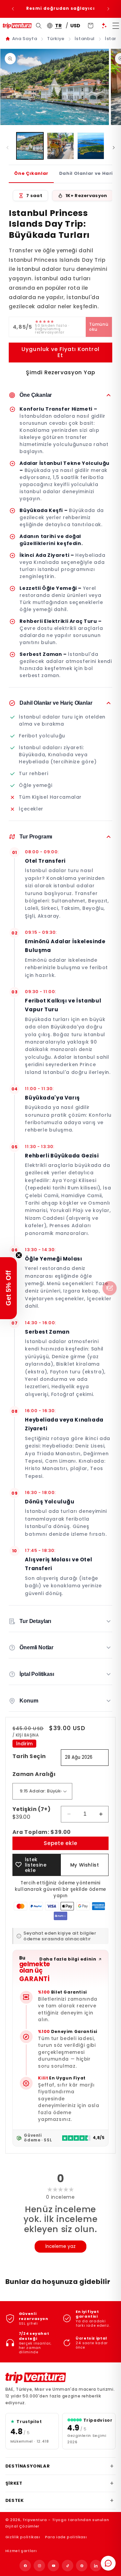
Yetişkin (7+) (31, 1813)
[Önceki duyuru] (13, 9)
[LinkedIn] (96, 2566)
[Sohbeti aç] (108, 2563)
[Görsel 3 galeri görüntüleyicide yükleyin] (91, 146)
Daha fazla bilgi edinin (68, 1959)
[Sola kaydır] (7, 148)
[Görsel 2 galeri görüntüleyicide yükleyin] (61, 146)
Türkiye (56, 39)
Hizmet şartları (21, 2551)
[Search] (39, 26)
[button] (8, 1288)
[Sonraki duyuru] (108, 9)
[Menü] (116, 26)
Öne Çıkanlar (31, 173)
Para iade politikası (66, 2537)
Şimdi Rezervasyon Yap (61, 372)
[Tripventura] (36, 2378)
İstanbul (85, 39)
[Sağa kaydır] (114, 148)
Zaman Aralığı (34, 1774)
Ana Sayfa (25, 39)
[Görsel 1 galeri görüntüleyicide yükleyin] (30, 146)
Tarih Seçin (29, 1756)
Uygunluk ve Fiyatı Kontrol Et (60, 352)
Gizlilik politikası (23, 2537)
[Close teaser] (19, 1255)
